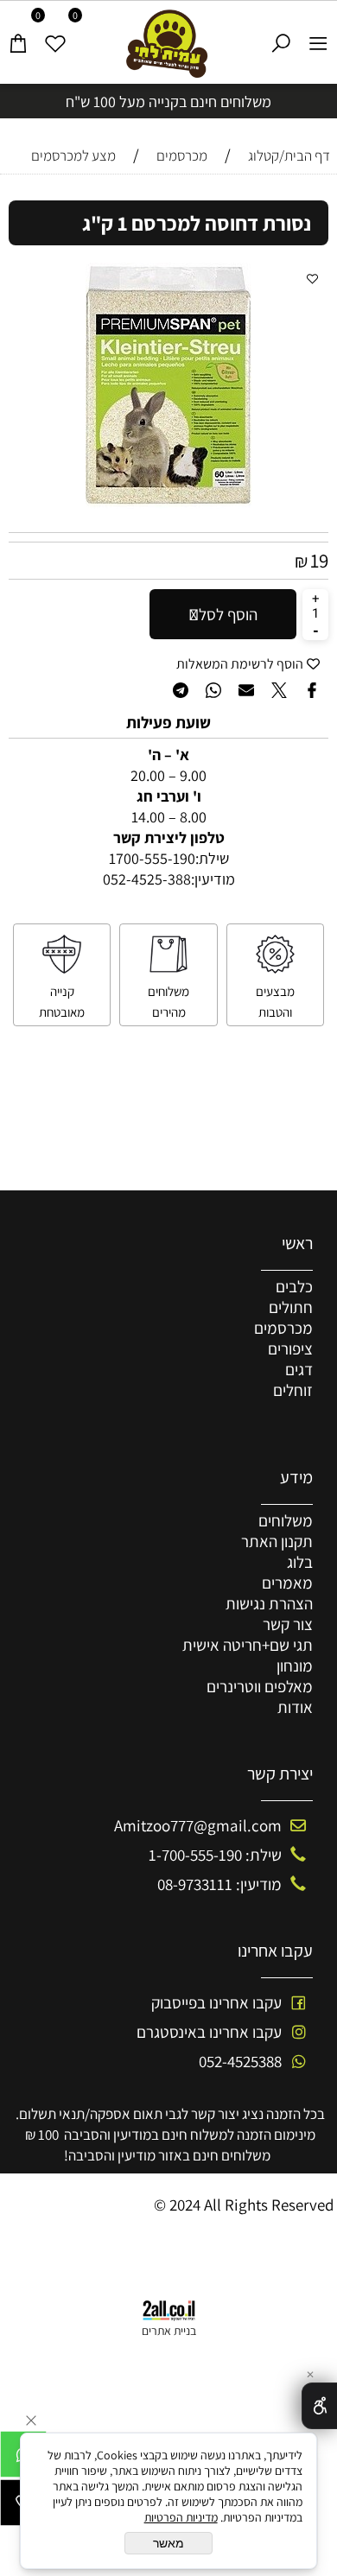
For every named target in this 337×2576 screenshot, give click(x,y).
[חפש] (281, 36)
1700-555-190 (152, 858)
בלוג (300, 1562)
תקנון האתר (277, 1541)
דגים (299, 1369)
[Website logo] (169, 44)
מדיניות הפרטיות (181, 2517)
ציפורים (290, 1348)
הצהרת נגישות (269, 1603)
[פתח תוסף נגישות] (319, 2406)
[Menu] (318, 36)
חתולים (291, 1307)
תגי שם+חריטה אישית (248, 1645)
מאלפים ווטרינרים (260, 1686)
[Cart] (19, 36)
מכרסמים (283, 1328)
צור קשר (288, 1624)
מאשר (168, 2543)
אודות (295, 1707)
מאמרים (287, 1583)
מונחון (295, 1666)
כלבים (294, 1286)
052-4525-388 (147, 879)
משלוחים (286, 1520)
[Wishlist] (56, 36)
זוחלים (293, 1390)
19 (319, 561)
